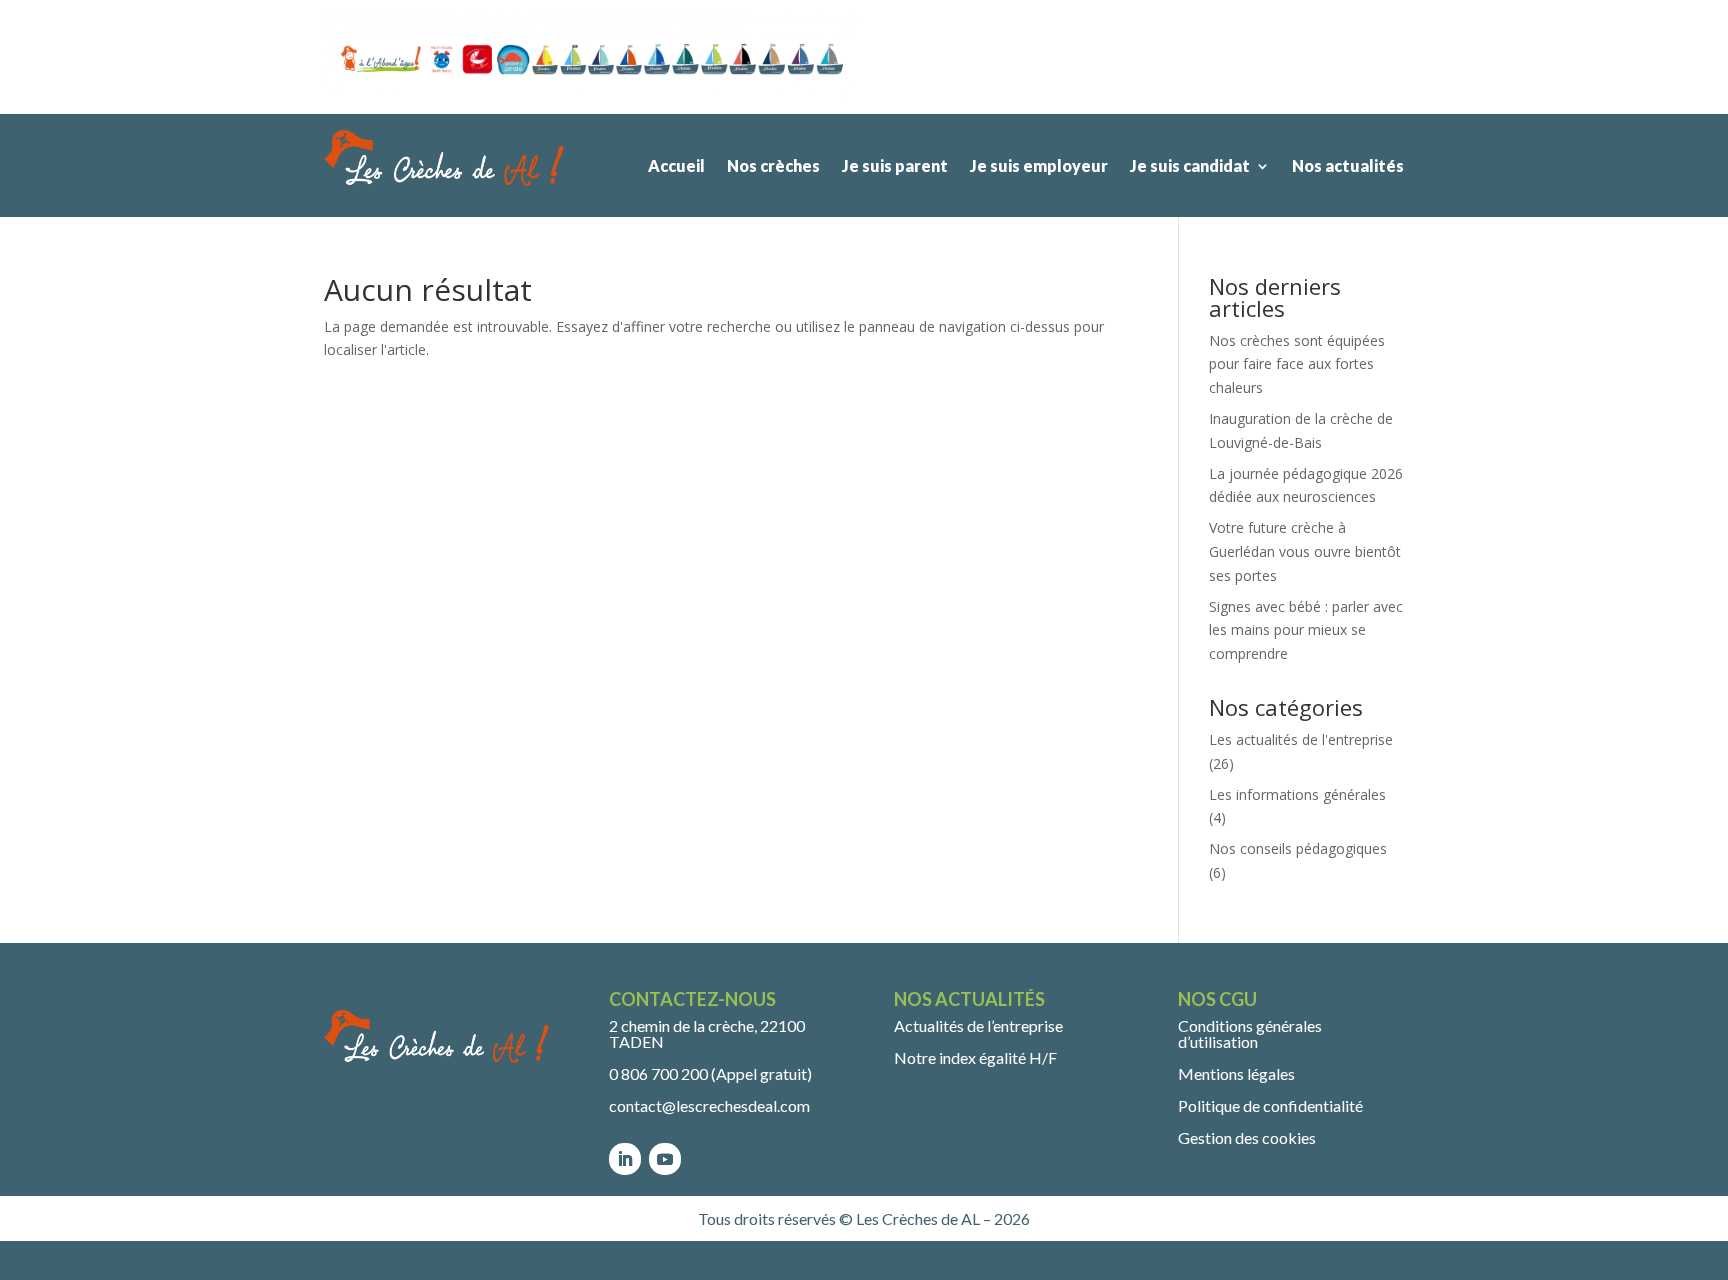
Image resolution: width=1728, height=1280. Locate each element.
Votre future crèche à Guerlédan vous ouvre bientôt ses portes (1305, 551)
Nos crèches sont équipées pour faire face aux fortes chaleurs (1297, 364)
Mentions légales (1236, 1073)
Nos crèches (773, 165)
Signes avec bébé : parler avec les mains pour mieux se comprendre (1306, 630)
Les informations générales (1297, 794)
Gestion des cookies (1247, 1137)
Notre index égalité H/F (975, 1057)
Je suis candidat (1190, 165)
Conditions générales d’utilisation (1250, 1033)
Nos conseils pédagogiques (1298, 848)
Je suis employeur (1039, 165)
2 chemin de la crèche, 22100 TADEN (707, 1033)
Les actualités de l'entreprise (1301, 739)
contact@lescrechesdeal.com (709, 1105)
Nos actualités (1348, 165)
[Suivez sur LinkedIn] (625, 1159)
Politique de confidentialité (1270, 1105)
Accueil (676, 165)
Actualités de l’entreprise (978, 1025)
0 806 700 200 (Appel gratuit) (710, 1073)
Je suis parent (895, 165)
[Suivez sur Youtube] (665, 1159)
